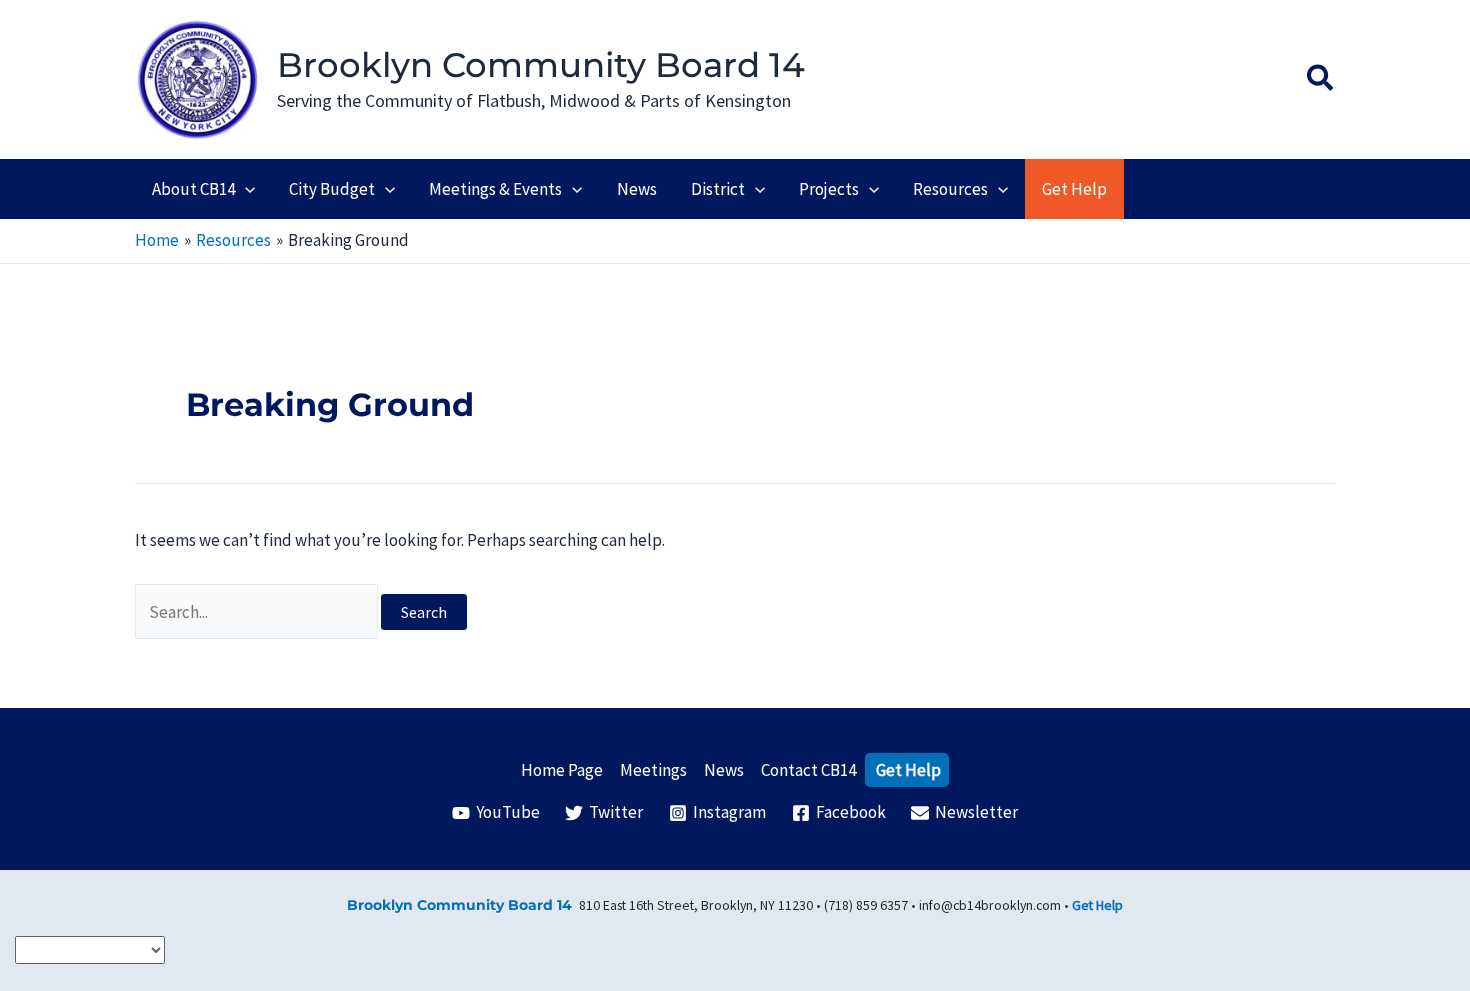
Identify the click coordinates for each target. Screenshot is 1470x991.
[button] (1321, 80)
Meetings (653, 770)
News (724, 770)
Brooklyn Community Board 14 (541, 65)
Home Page (562, 770)
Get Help (908, 770)
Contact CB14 (808, 770)
